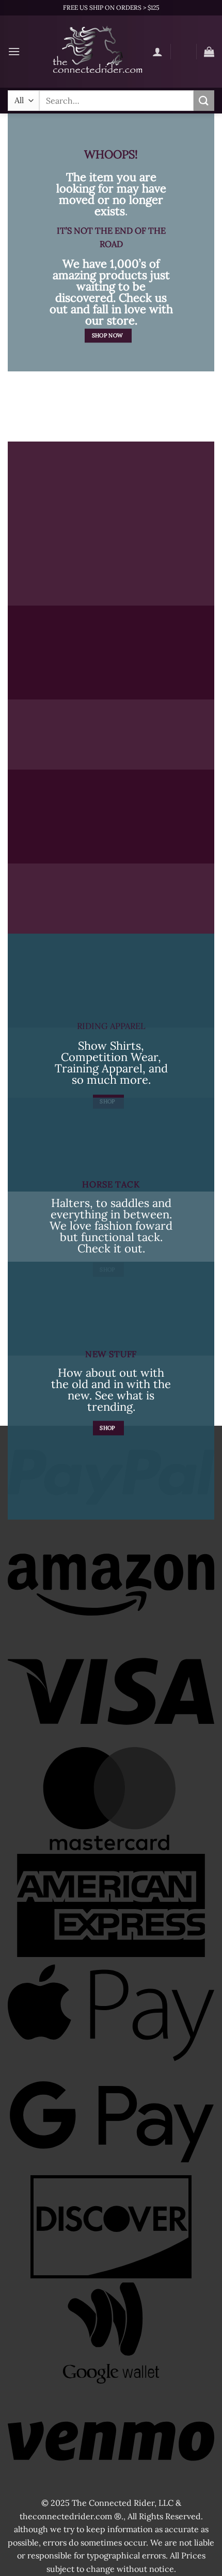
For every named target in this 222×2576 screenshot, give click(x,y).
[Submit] (204, 100)
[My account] (157, 52)
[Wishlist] (183, 54)
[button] (14, 51)
